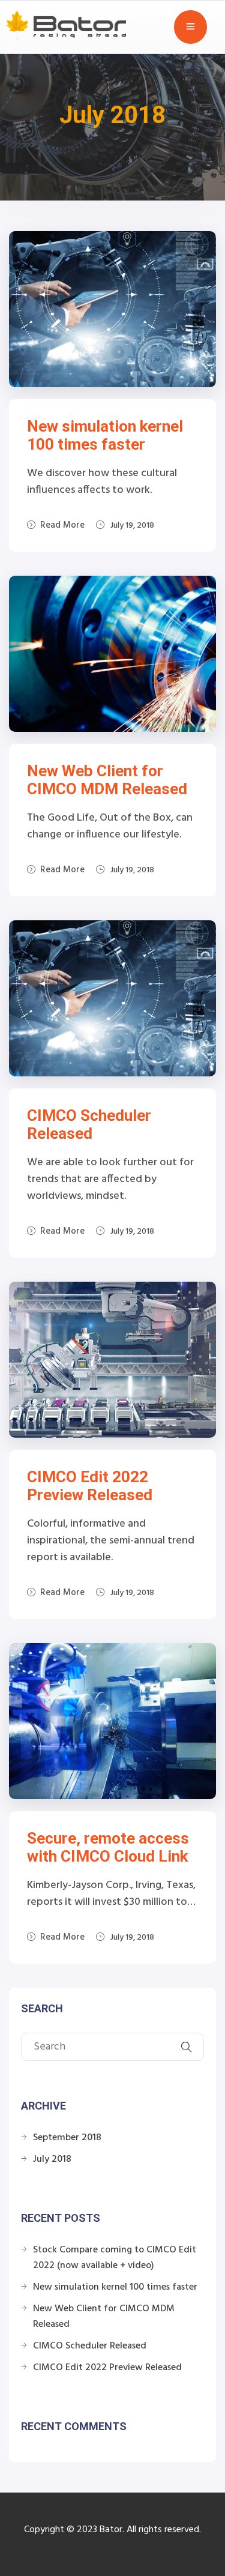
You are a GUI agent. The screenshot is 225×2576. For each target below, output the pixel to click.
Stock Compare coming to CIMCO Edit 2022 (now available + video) (115, 2258)
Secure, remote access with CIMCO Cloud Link (108, 1847)
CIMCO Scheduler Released (89, 1124)
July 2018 (52, 2159)
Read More (62, 525)
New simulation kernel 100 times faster (105, 435)
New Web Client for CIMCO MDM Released (107, 780)
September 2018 (67, 2138)
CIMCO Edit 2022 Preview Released (90, 1486)
